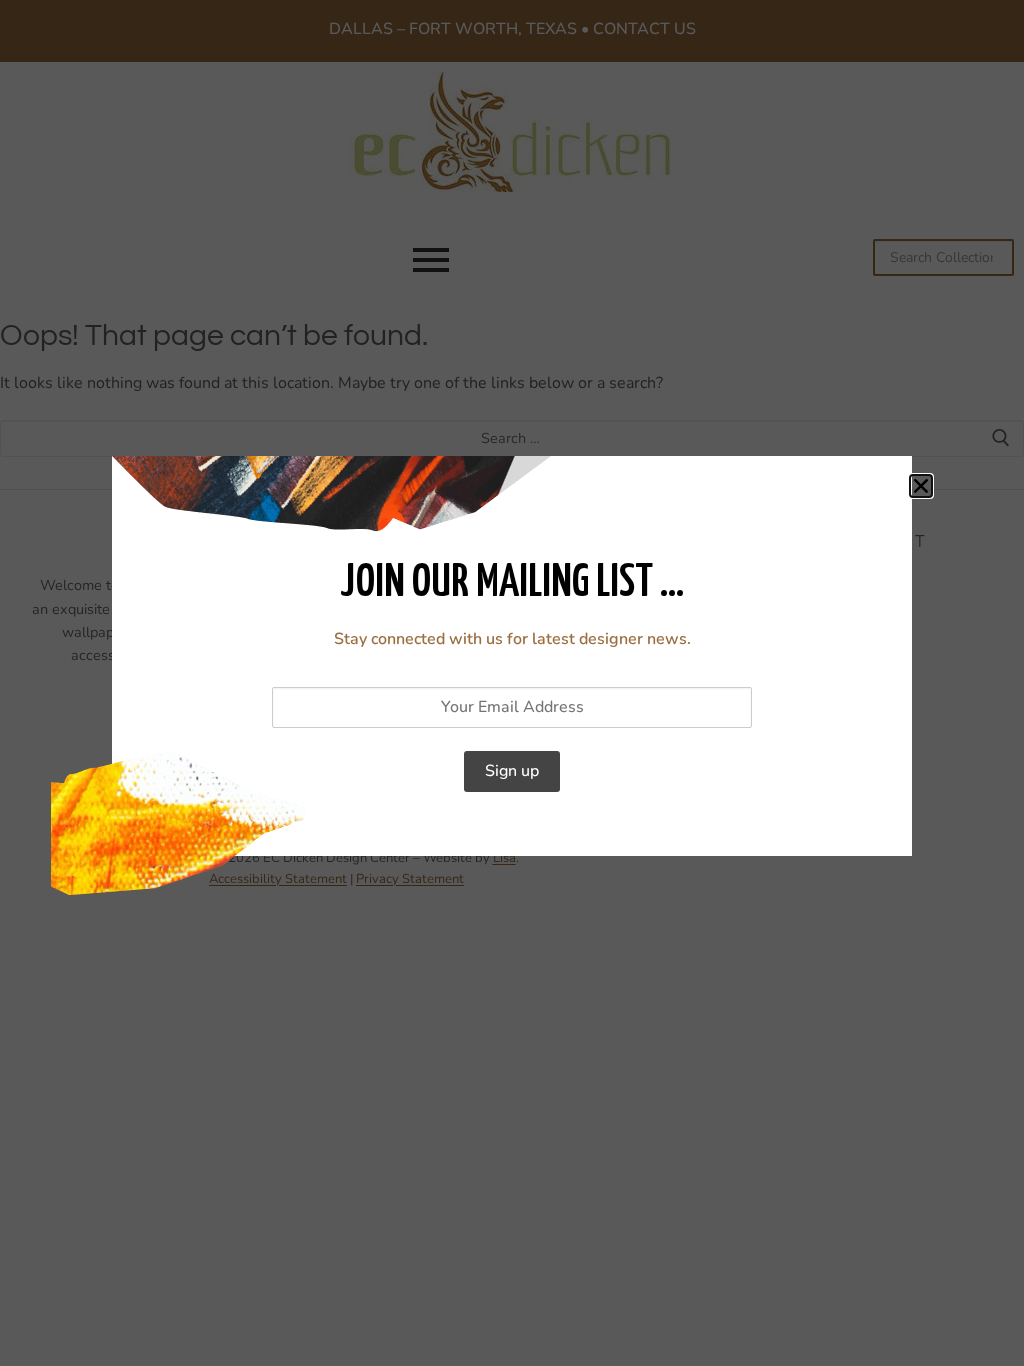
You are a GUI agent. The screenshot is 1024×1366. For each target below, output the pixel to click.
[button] (921, 486)
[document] (512, 683)
